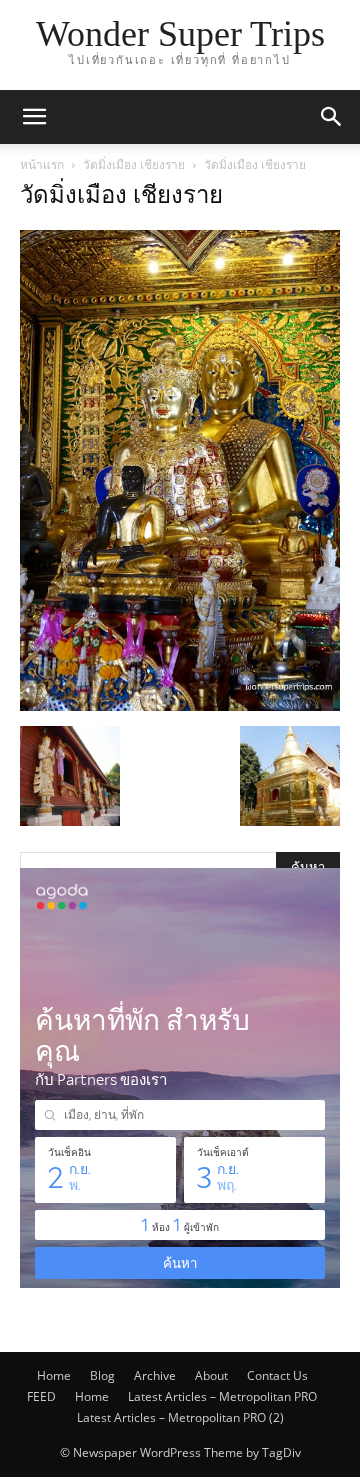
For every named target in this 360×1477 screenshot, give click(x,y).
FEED (41, 1396)
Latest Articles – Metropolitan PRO (222, 1396)
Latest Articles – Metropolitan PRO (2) (180, 1417)
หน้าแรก (42, 164)
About (211, 1375)
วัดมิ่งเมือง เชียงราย (134, 164)
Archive (155, 1375)
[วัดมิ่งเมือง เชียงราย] (180, 705)
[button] (34, 117)
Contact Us (277, 1375)
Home (54, 1375)
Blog (102, 1375)
